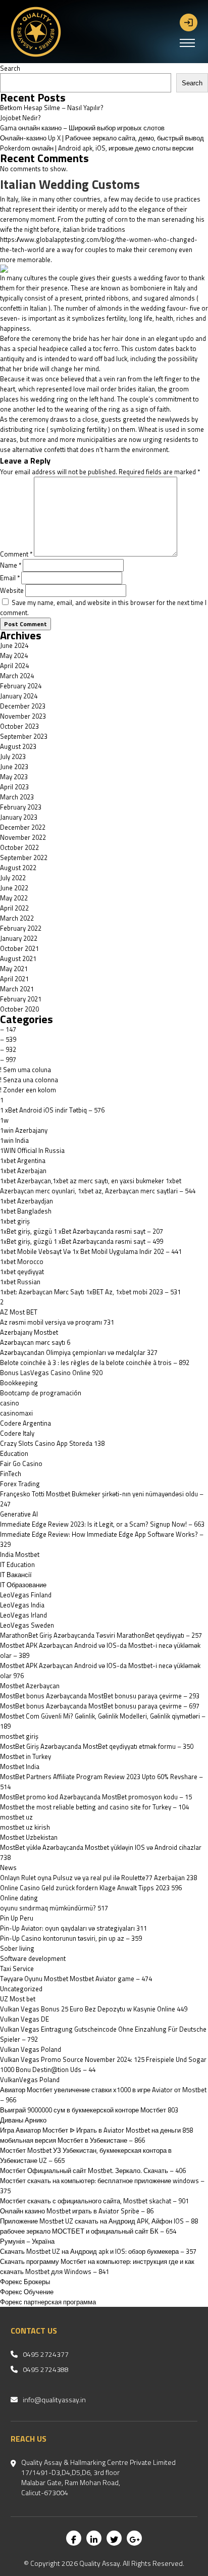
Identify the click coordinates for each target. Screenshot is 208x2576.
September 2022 (24, 857)
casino (10, 1403)
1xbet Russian (20, 1282)
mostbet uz (16, 1817)
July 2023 (13, 756)
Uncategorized (21, 1989)
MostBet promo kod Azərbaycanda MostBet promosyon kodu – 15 (96, 1797)
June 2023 (14, 767)
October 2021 (19, 948)
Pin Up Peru (17, 1918)
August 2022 (18, 868)
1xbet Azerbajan (23, 1171)
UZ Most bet (18, 1999)
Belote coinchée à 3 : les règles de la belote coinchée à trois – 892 (95, 1362)
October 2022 (19, 847)
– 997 (8, 1059)
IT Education (17, 1564)
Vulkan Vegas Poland (31, 2049)
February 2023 (21, 807)
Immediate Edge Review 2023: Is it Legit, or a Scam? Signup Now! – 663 (102, 1524)
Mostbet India (20, 1766)
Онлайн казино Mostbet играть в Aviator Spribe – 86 (77, 2211)
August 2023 (18, 746)
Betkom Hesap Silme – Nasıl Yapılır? (52, 108)
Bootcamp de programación (41, 1393)
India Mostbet (20, 1554)
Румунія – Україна (27, 2241)
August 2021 (18, 958)
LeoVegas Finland (26, 1595)
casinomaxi (16, 1413)
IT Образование (23, 1585)
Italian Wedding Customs (70, 184)
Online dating (19, 1898)
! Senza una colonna (29, 1080)
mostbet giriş (19, 1736)
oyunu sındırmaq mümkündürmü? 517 (54, 1908)
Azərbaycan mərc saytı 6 (35, 1342)
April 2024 (14, 666)
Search (10, 68)
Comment (16, 554)
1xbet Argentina (23, 1160)
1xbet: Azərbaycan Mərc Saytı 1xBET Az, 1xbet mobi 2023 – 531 (90, 1292)
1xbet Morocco (22, 1261)
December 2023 (23, 706)
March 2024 (17, 676)
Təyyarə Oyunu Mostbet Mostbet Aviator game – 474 (76, 1979)
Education (14, 1453)
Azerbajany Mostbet (29, 1332)
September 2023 (24, 736)
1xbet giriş (15, 1221)
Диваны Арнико (23, 2120)
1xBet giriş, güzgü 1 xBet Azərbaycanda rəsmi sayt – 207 (82, 1231)
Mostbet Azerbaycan (30, 1686)
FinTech (11, 1474)
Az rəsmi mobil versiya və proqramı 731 (57, 1322)
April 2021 (14, 979)
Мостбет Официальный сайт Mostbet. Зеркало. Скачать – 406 (93, 2170)
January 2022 (19, 938)
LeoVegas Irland (23, 1615)
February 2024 (21, 686)
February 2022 (21, 928)
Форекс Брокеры (25, 2282)
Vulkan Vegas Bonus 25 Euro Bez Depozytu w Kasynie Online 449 (94, 2009)
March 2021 (17, 989)
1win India (14, 1140)
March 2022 (17, 918)
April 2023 (14, 787)
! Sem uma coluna (25, 1070)
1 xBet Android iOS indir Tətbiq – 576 (52, 1110)
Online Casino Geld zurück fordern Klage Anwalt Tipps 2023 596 (91, 1888)
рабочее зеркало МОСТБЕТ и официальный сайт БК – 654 (88, 2231)
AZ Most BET (19, 1312)
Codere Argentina (25, 1423)
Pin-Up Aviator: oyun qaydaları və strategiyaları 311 (73, 1928)
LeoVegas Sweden (27, 1625)
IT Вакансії (16, 1575)
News (8, 1867)
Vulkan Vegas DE (24, 2019)
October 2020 (19, 1009)
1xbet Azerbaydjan (27, 1201)
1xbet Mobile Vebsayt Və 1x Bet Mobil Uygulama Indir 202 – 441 (91, 1251)
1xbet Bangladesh (26, 1211)
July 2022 (13, 878)
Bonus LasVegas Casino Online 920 (51, 1373)
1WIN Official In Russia (32, 1150)
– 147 (8, 1029)
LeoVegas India (22, 1605)
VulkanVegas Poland (30, 2080)
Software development (33, 1958)
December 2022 (23, 827)
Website (12, 590)
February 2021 (21, 999)
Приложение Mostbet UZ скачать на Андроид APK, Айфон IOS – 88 (99, 2221)
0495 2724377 (46, 2354)
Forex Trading (20, 1484)
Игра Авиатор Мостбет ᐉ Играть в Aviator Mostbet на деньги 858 (96, 2130)
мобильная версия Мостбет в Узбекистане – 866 (72, 2140)
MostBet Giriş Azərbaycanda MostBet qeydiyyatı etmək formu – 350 (97, 1746)
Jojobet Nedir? (20, 118)
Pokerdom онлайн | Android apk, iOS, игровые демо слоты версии (97, 148)
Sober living (17, 1948)
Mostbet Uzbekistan (29, 1837)
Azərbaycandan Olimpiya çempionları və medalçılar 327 (79, 1352)
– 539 (8, 1039)
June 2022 (14, 888)
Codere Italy (17, 1433)
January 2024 (19, 696)
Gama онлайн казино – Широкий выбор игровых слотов (82, 128)
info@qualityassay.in (54, 2400)
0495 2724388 (46, 2369)
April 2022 (14, 908)
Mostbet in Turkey (25, 1756)
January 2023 (19, 817)
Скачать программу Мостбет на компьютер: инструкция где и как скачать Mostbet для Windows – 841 (97, 2266)
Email (10, 578)
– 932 (8, 1049)
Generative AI (19, 1514)
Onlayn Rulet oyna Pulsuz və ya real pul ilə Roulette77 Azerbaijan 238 (98, 1878)
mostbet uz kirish (25, 1827)
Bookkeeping (19, 1383)
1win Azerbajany (24, 1130)
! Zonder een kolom (28, 1090)
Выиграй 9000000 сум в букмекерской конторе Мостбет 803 (89, 2110)
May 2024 (14, 655)
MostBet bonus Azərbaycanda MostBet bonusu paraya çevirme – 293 (100, 1696)
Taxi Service (17, 1968)
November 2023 (23, 716)
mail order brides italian (121, 389)
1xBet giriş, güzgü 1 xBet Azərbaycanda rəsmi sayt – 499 (82, 1241)
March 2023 (17, 797)
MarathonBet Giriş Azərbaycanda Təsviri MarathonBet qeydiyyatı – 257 (101, 1635)
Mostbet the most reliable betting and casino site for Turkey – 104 (94, 1807)
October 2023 (19, 726)
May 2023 (14, 777)
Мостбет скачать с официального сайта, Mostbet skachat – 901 (94, 2201)
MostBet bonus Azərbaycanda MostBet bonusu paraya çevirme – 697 (100, 1706)
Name (11, 565)
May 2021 (14, 969)
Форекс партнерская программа (48, 2302)
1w (4, 1120)
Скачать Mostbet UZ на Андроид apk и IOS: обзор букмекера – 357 (98, 2251)
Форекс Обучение (27, 2292)
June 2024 (14, 645)
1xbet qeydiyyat (22, 1272)
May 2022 (14, 898)
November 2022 (23, 837)
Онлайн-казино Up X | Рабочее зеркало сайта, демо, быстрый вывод (102, 138)
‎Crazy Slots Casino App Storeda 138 (52, 1443)
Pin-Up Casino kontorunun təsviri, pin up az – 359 (71, 1938)
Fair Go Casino (21, 1463)
